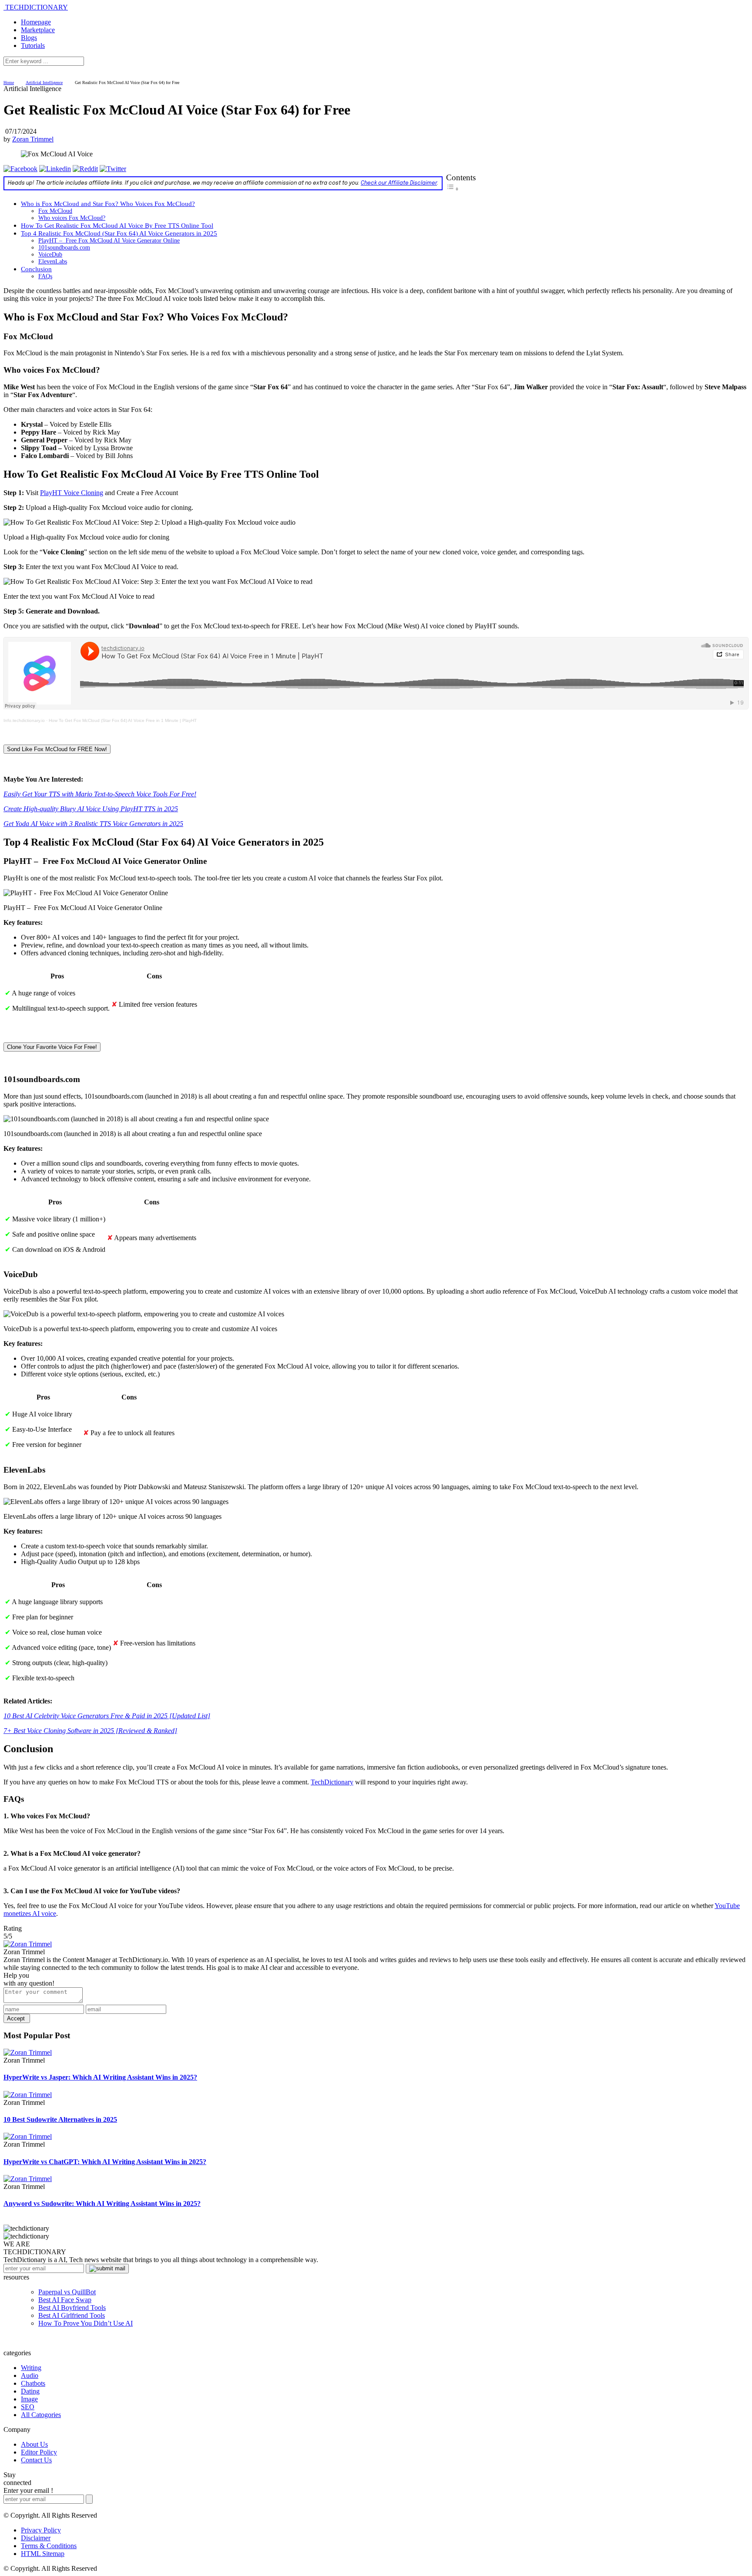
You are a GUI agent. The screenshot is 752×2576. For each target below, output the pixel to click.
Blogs (29, 38)
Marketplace (38, 30)
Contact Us (36, 2460)
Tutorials (33, 46)
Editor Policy (39, 2452)
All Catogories (41, 2415)
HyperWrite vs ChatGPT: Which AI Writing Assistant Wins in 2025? (105, 2162)
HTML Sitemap (43, 2554)
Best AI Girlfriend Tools (72, 2315)
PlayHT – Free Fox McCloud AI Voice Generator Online (109, 241)
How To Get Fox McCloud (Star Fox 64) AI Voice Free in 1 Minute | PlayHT (123, 720)
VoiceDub (50, 255)
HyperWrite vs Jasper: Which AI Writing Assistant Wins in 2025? (100, 2077)
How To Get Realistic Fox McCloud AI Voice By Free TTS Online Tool (117, 225)
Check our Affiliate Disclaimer (399, 183)
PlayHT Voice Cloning (72, 493)
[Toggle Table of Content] (453, 189)
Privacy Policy (41, 2530)
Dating (30, 2391)
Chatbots (33, 2383)
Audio (30, 2375)
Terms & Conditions (49, 2546)
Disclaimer (36, 2538)
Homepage (36, 22)
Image (29, 2399)
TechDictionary (332, 1782)
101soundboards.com (64, 248)
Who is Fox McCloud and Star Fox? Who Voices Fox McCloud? (108, 204)
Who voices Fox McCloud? (72, 218)
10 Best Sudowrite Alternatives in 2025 (60, 2119)
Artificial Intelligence (44, 83)
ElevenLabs (53, 261)
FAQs (45, 276)
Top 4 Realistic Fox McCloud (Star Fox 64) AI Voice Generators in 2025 (119, 233)
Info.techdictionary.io (24, 720)
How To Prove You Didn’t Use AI (86, 2323)
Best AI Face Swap (65, 2300)
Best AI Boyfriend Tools (72, 2308)
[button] (57, 749)
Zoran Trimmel (33, 139)
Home (9, 83)
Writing (31, 2368)
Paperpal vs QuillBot (67, 2292)
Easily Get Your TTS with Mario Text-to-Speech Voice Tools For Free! (100, 794)
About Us (34, 2444)
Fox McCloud (55, 211)
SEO (28, 2407)
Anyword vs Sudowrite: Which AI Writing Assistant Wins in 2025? (102, 2203)
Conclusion (36, 269)
